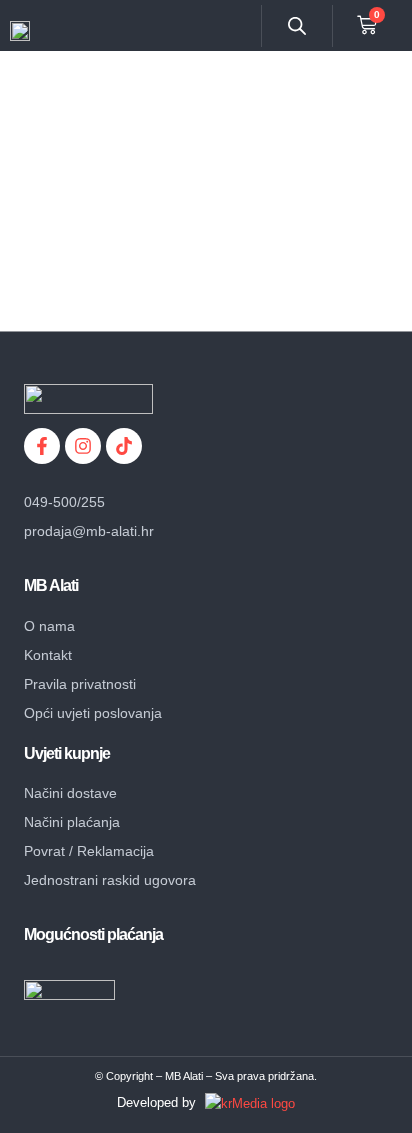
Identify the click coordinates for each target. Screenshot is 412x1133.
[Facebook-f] (42, 446)
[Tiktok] (124, 446)
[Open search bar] (297, 25)
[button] (246, 26)
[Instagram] (83, 446)
